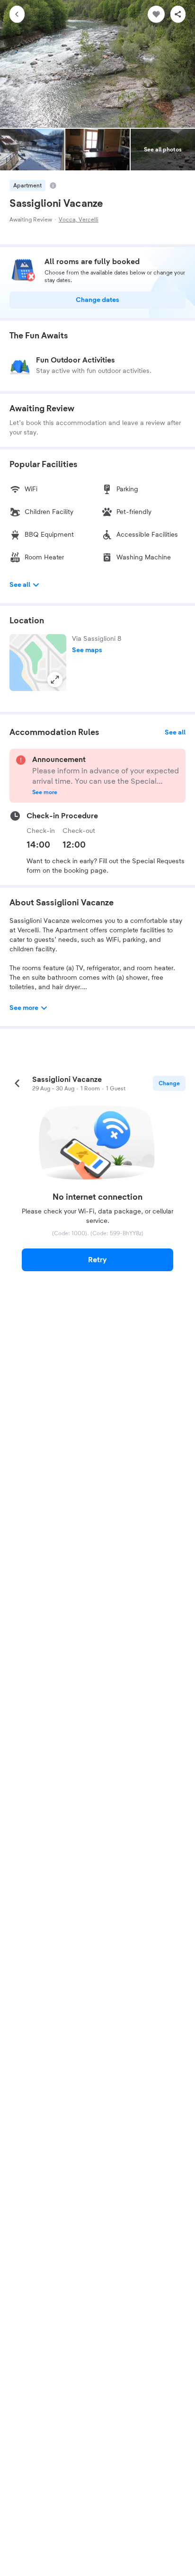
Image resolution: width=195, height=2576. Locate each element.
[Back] (17, 14)
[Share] (178, 14)
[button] (38, 663)
